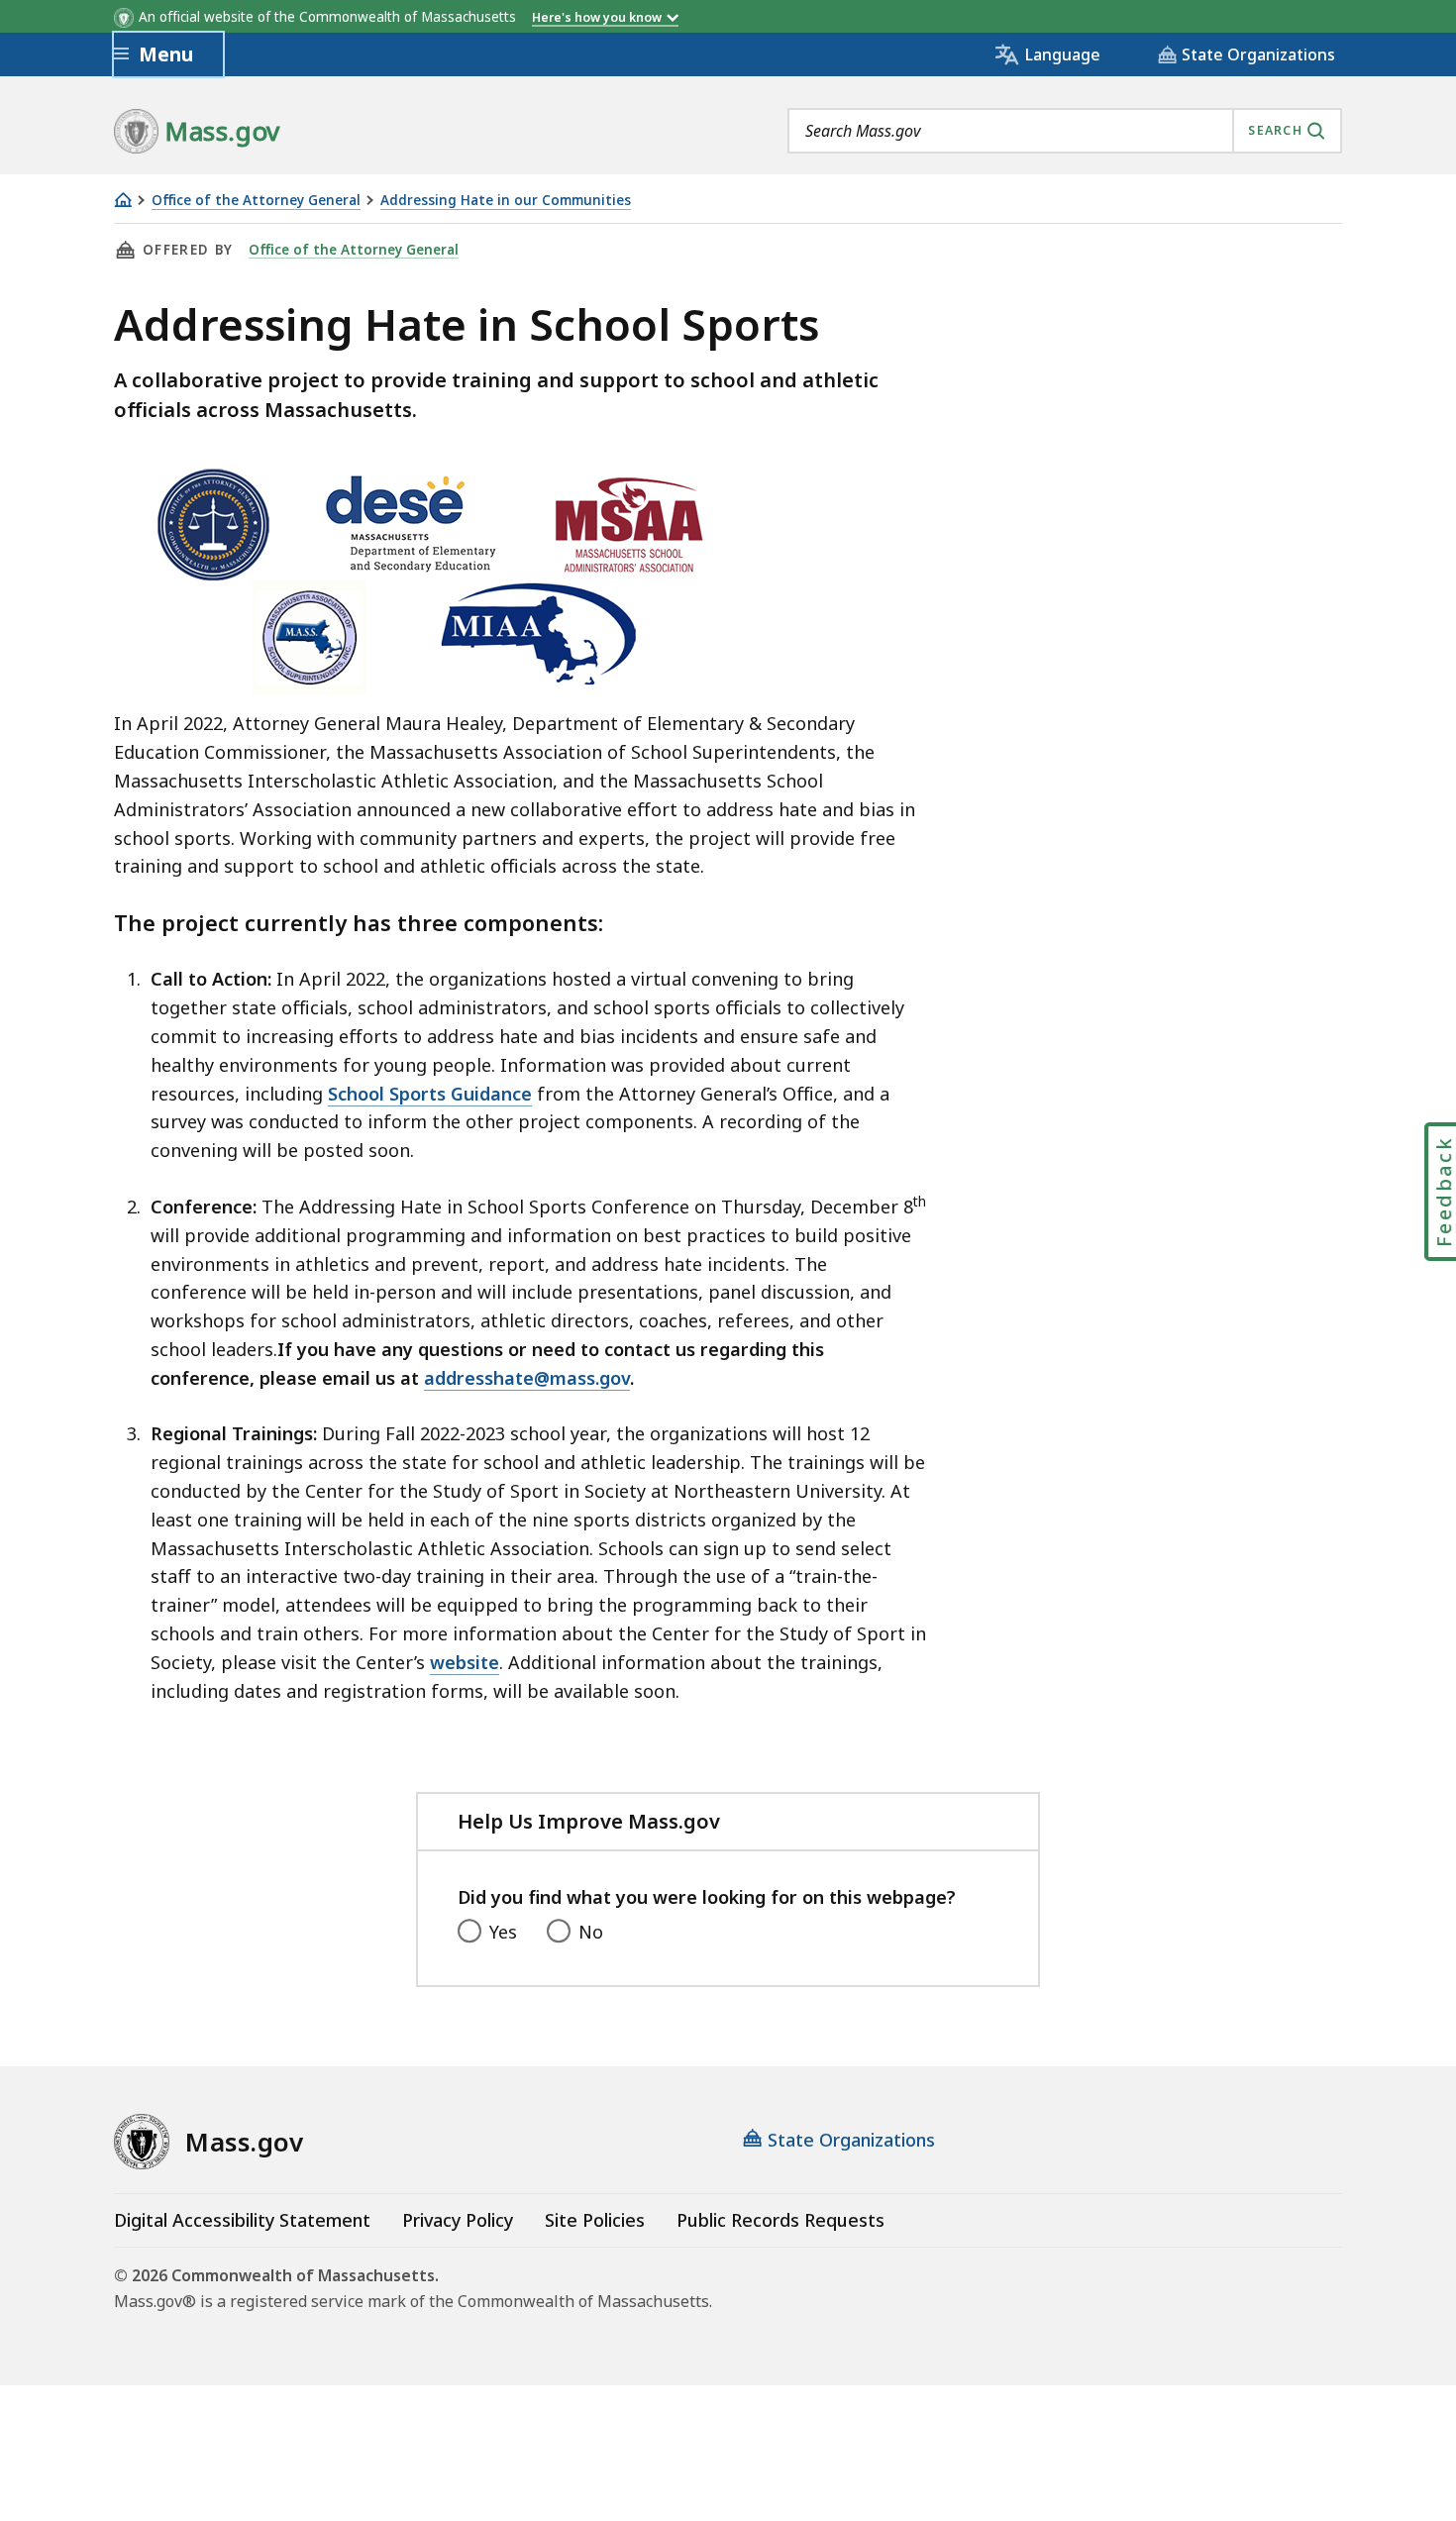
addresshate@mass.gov (527, 1378)
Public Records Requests (780, 2220)
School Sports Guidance (430, 1094)
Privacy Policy (458, 2220)
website (465, 1662)
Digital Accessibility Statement (242, 2220)
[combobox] (1065, 131)
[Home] (123, 200)
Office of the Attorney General (256, 201)
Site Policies (595, 2220)
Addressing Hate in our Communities (506, 201)
